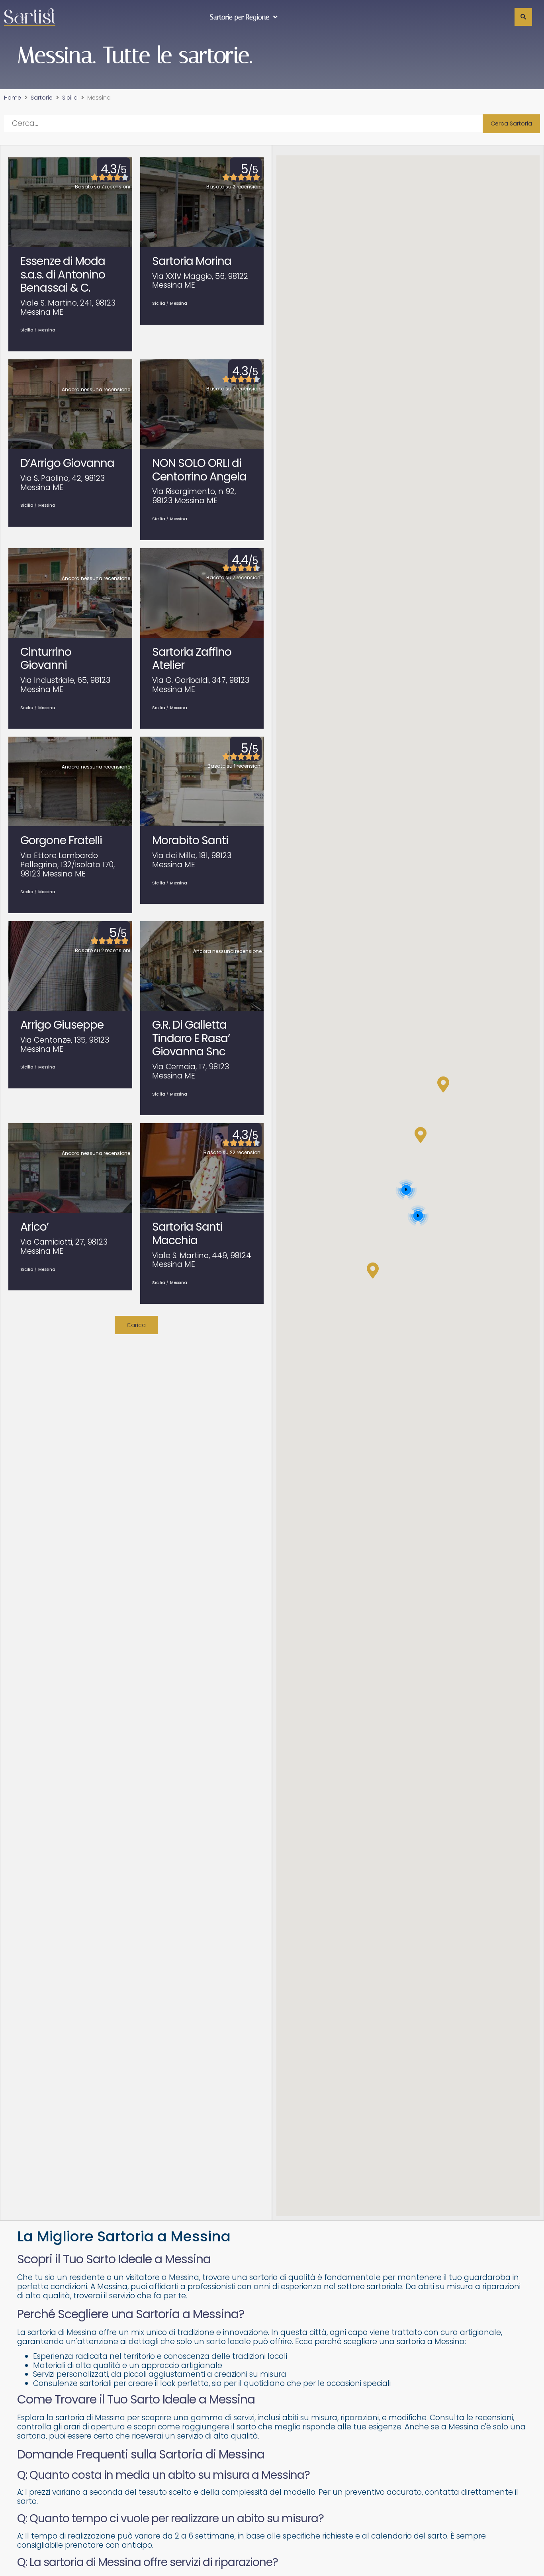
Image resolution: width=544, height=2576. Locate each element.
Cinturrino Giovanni (46, 659)
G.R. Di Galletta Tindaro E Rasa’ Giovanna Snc (191, 1038)
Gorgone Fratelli (61, 840)
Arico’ (34, 1227)
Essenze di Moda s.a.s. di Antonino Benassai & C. (63, 274)
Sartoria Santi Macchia (187, 1234)
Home (13, 98)
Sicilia (70, 98)
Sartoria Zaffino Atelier (192, 659)
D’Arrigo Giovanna (67, 463)
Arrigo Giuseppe (62, 1025)
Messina (47, 330)
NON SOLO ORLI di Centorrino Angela (199, 470)
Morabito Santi (190, 840)
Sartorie (42, 98)
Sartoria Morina (192, 261)
